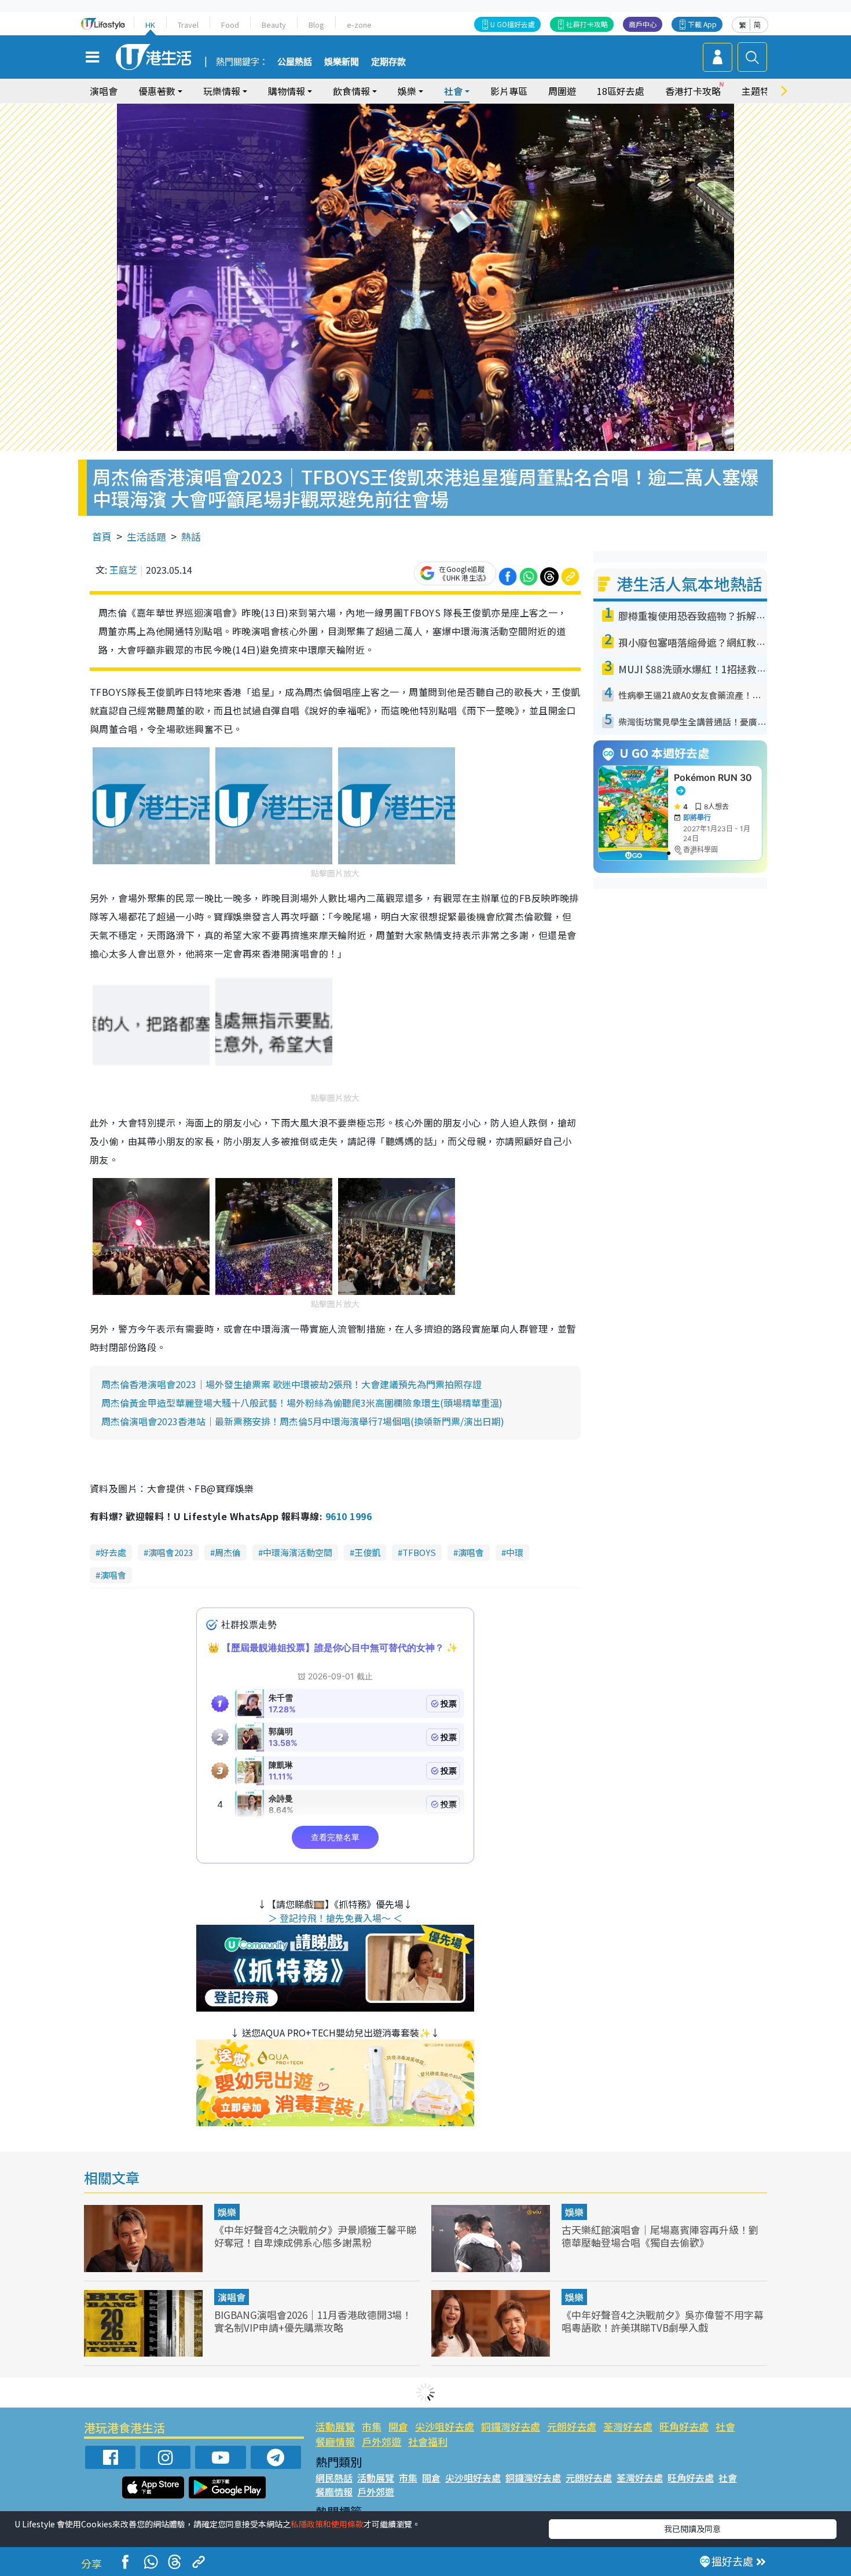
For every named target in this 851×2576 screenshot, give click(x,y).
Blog (316, 25)
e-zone (359, 25)
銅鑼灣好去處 (511, 2426)
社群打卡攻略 (587, 24)
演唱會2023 (170, 1552)
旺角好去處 (684, 2426)
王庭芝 (123, 570)
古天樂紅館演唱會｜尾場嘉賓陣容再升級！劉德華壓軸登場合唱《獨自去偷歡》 (660, 2236)
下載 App (702, 24)
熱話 (191, 536)
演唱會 (104, 91)
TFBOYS (419, 1552)
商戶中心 (643, 24)
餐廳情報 (335, 2441)
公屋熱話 (295, 62)
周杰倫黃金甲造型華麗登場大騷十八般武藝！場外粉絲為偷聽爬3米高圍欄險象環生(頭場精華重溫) (302, 1403)
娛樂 (227, 2212)
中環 (515, 1552)
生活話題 (146, 536)
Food (230, 25)
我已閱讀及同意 (692, 2529)
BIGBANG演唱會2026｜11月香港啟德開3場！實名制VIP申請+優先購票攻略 (313, 2321)
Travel (188, 25)
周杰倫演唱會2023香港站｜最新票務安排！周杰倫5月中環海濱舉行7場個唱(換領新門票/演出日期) (303, 1421)
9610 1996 (349, 1516)
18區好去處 (621, 91)
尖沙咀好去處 (445, 2426)
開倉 (398, 2426)
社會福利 (428, 2441)
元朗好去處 (572, 2426)
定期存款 (388, 62)
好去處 (113, 1552)
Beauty (274, 25)
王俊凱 (367, 1552)
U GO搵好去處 (513, 24)
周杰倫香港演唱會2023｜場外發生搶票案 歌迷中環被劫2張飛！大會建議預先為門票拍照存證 (291, 1384)
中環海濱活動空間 (298, 1552)
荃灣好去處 (628, 2426)
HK (150, 25)
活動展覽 (335, 2426)
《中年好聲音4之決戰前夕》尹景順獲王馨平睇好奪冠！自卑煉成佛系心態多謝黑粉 (315, 2236)
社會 (725, 2426)
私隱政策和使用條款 (327, 2524)
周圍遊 (562, 91)
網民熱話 (334, 2478)
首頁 (102, 536)
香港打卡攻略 (693, 91)
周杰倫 (228, 1552)
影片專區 (509, 91)
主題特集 (760, 91)
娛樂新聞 (342, 62)
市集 (372, 2426)
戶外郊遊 (382, 2441)
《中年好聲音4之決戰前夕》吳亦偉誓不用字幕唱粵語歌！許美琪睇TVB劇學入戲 (663, 2321)
